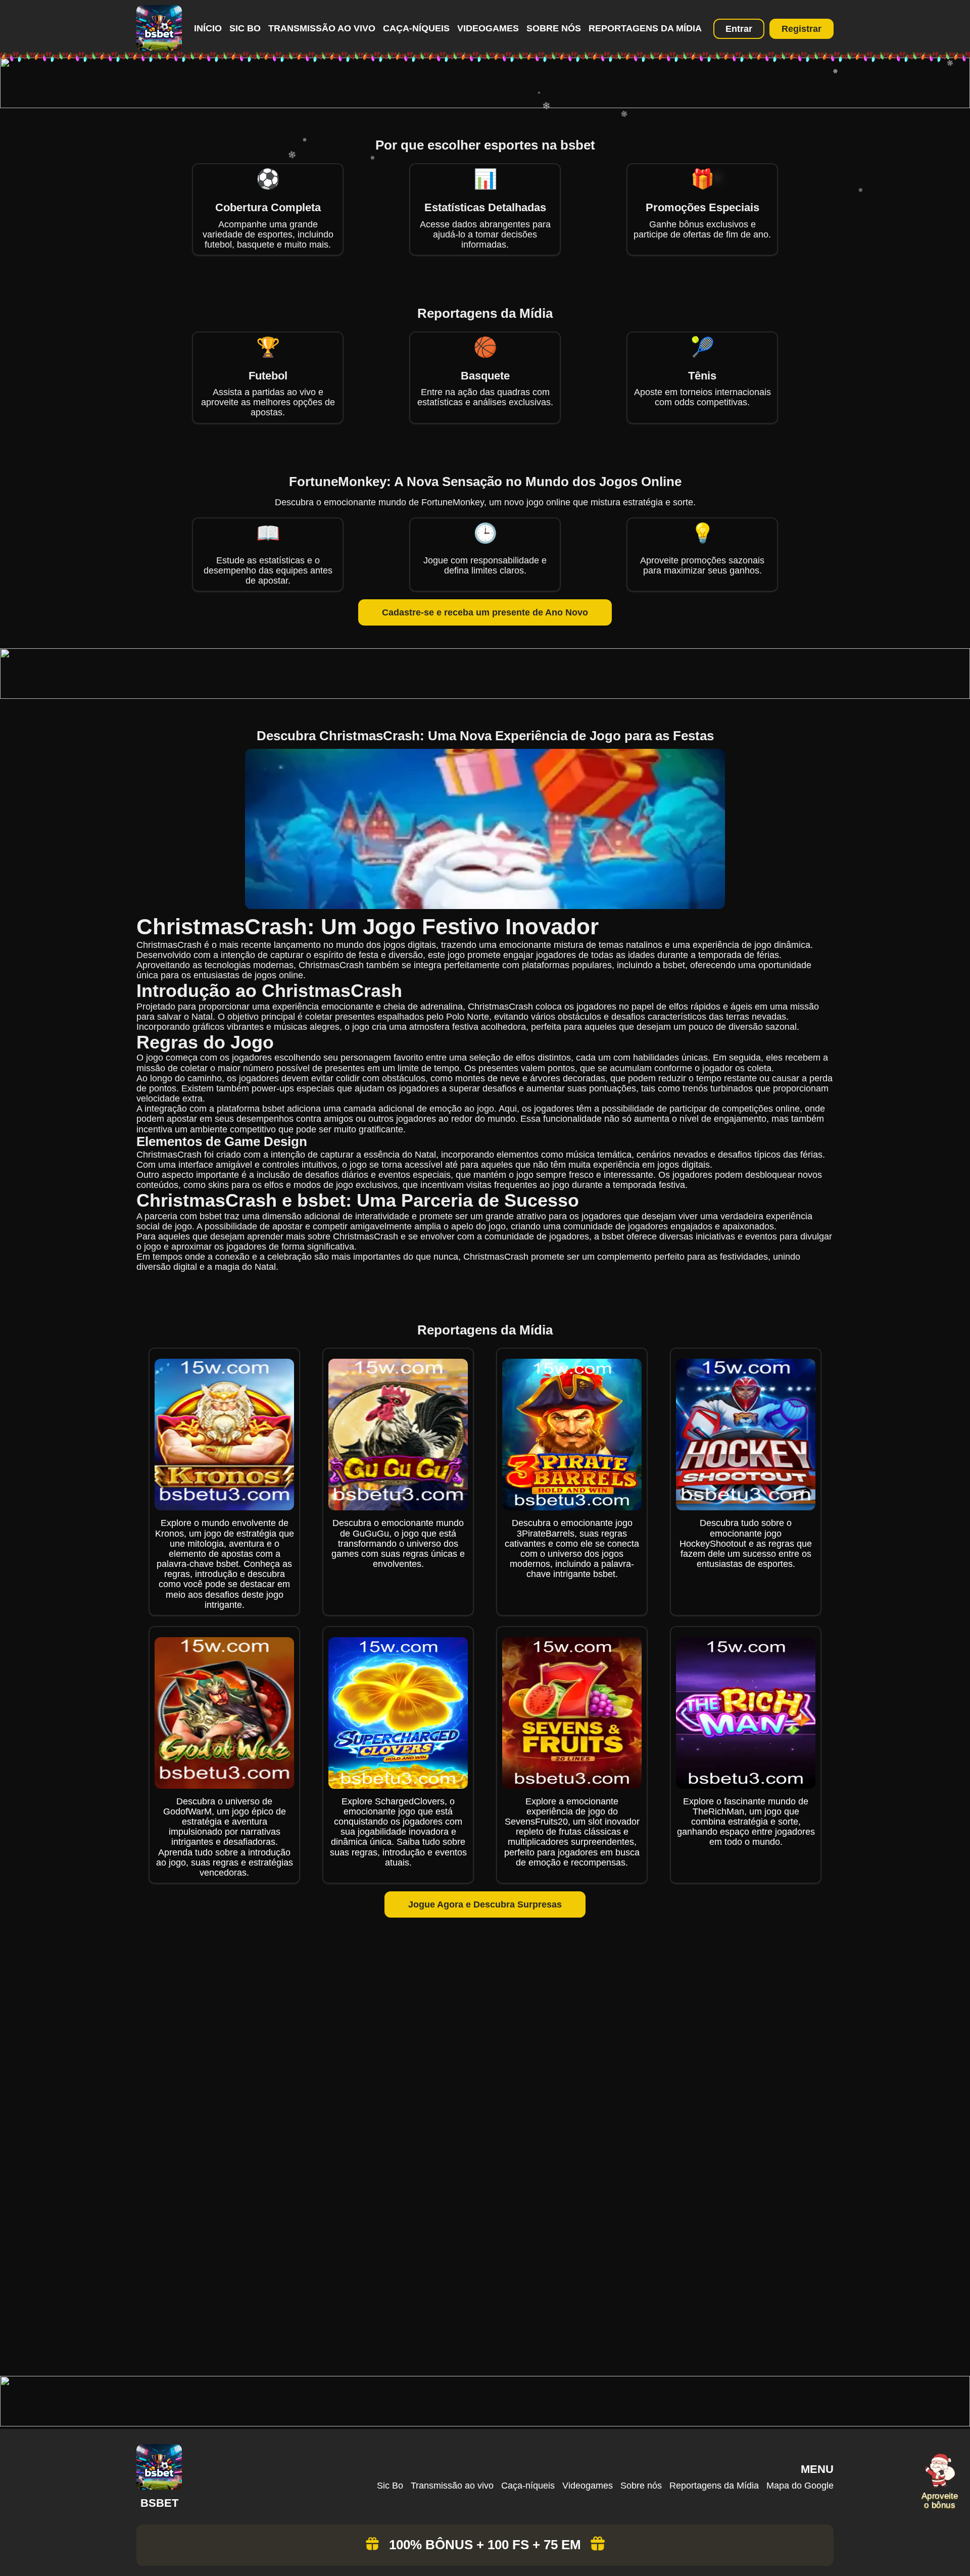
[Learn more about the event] (485, 105)
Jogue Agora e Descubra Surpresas (485, 1904)
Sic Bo (245, 28)
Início (208, 28)
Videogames (488, 28)
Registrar (802, 29)
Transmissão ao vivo (322, 28)
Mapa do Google (800, 2486)
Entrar (739, 29)
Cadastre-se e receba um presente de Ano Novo (485, 612)
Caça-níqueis (416, 28)
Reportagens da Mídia (645, 28)
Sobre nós (554, 28)
